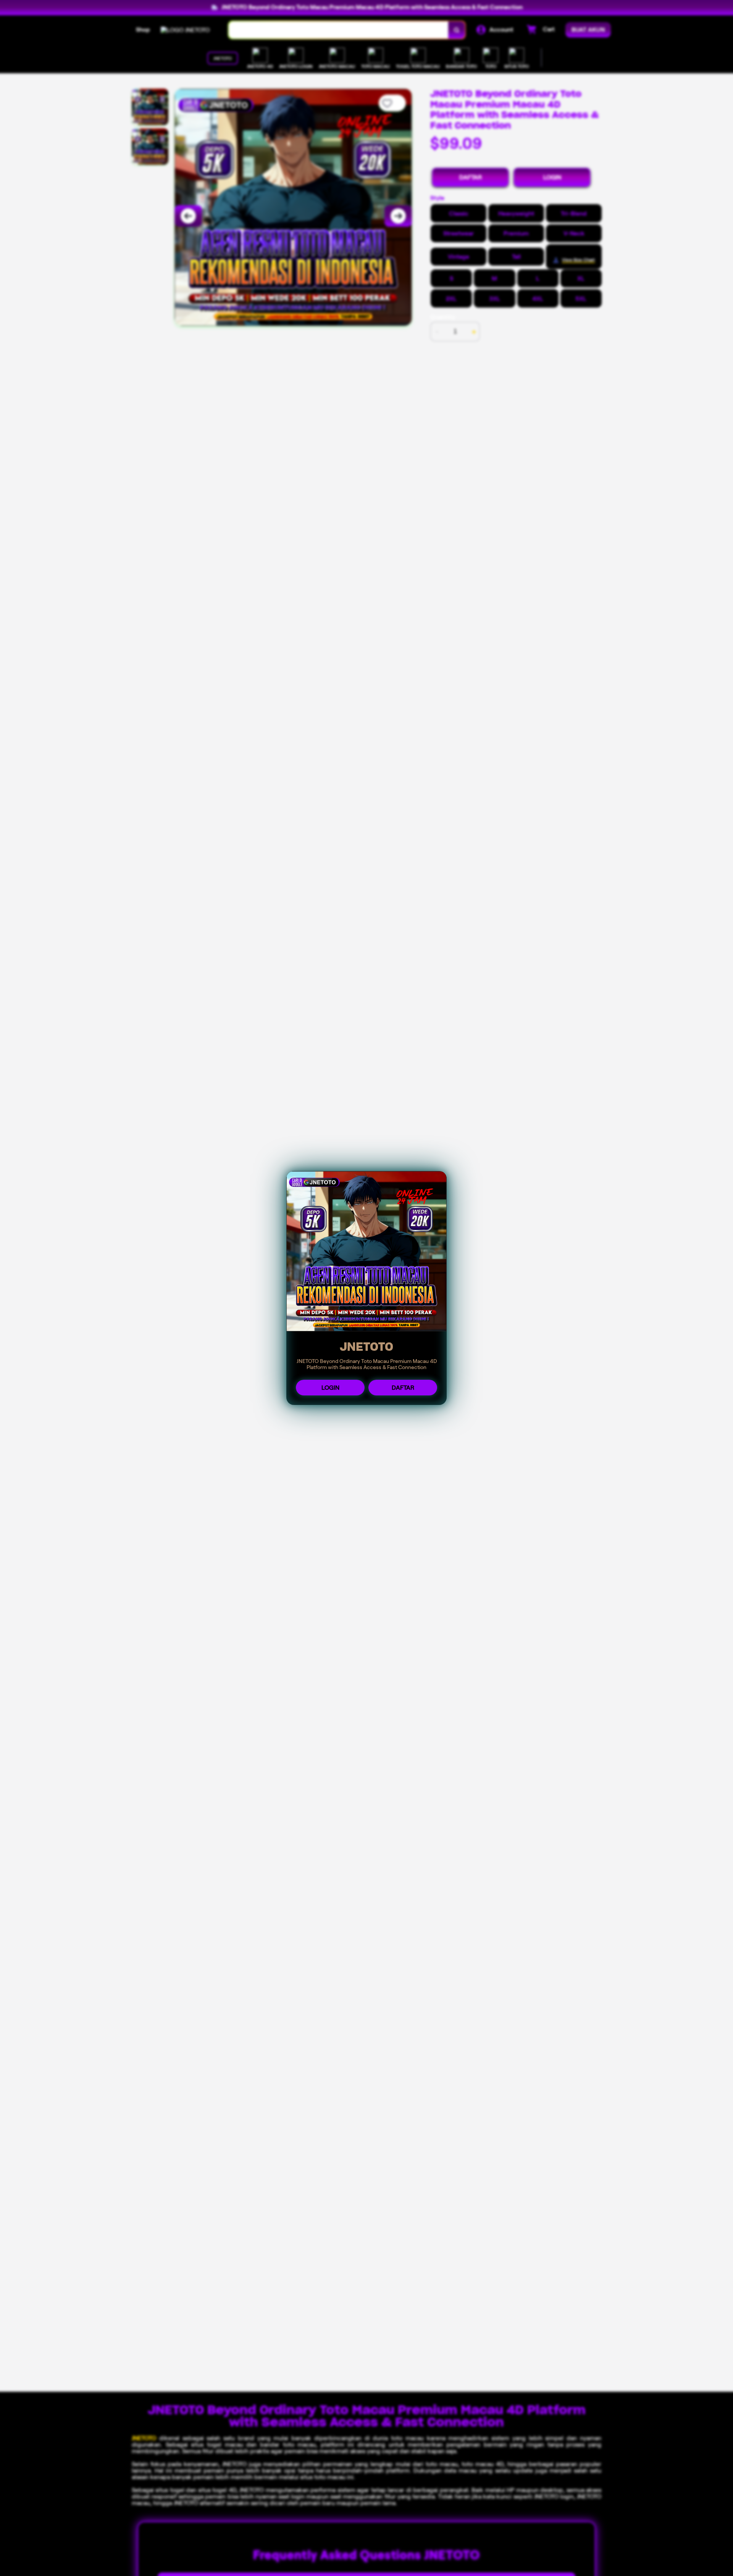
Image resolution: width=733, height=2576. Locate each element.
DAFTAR (403, 1388)
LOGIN (330, 1388)
